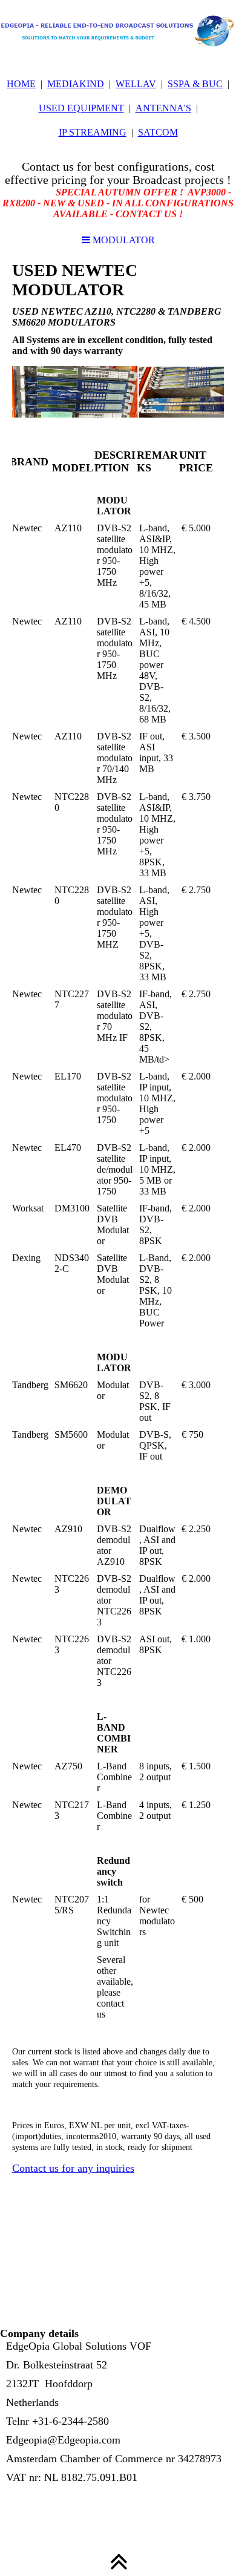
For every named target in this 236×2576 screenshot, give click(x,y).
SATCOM (158, 132)
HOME (21, 84)
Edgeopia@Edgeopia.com (63, 2440)
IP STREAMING (93, 132)
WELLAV (136, 84)
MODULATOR (123, 240)
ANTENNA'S (163, 108)
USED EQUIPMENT (81, 108)
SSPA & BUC (195, 84)
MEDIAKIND (76, 84)
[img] (118, 30)
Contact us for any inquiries (73, 2168)
